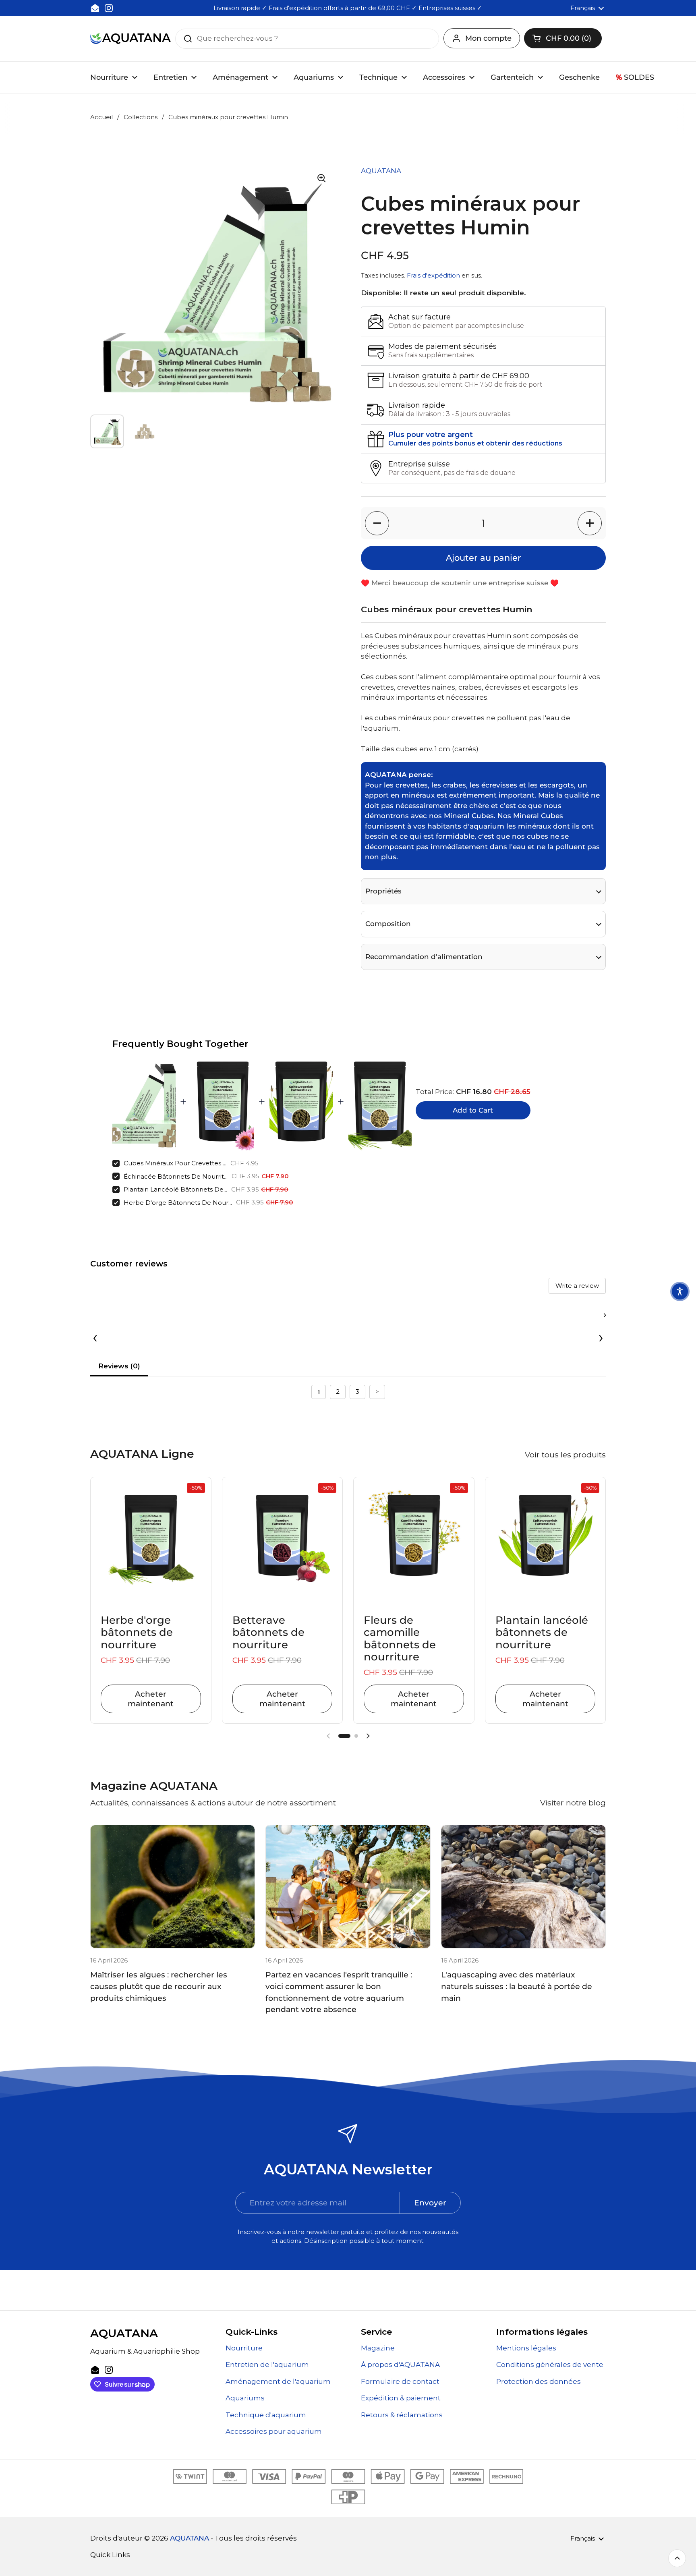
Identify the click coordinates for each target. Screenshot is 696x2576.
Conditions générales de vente (550, 2365)
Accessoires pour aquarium (274, 2431)
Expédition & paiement (401, 2398)
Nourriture (244, 2348)
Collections (141, 117)
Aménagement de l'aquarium (278, 2381)
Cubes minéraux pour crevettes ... (175, 1163)
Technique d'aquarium (266, 2415)
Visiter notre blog (573, 1803)
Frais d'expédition (433, 276)
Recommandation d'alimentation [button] (424, 957)
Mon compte (488, 38)
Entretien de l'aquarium (267, 2365)
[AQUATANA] (130, 38)
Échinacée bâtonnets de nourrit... (176, 1176)
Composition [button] (388, 924)
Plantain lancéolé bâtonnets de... (175, 1189)
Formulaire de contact (400, 2381)
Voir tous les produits (565, 1455)
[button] (563, 38)
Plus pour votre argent (431, 435)
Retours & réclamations (402, 2415)
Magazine (378, 2348)
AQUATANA (190, 2538)
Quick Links (110, 2555)
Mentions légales (526, 2348)
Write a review (577, 1286)
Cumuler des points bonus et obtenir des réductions (475, 443)
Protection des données (539, 2381)
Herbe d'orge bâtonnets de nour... (178, 1203)
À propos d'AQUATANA (400, 2365)
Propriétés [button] (383, 891)
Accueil (101, 117)
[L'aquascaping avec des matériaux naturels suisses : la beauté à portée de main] (523, 1887)
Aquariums (245, 2398)
